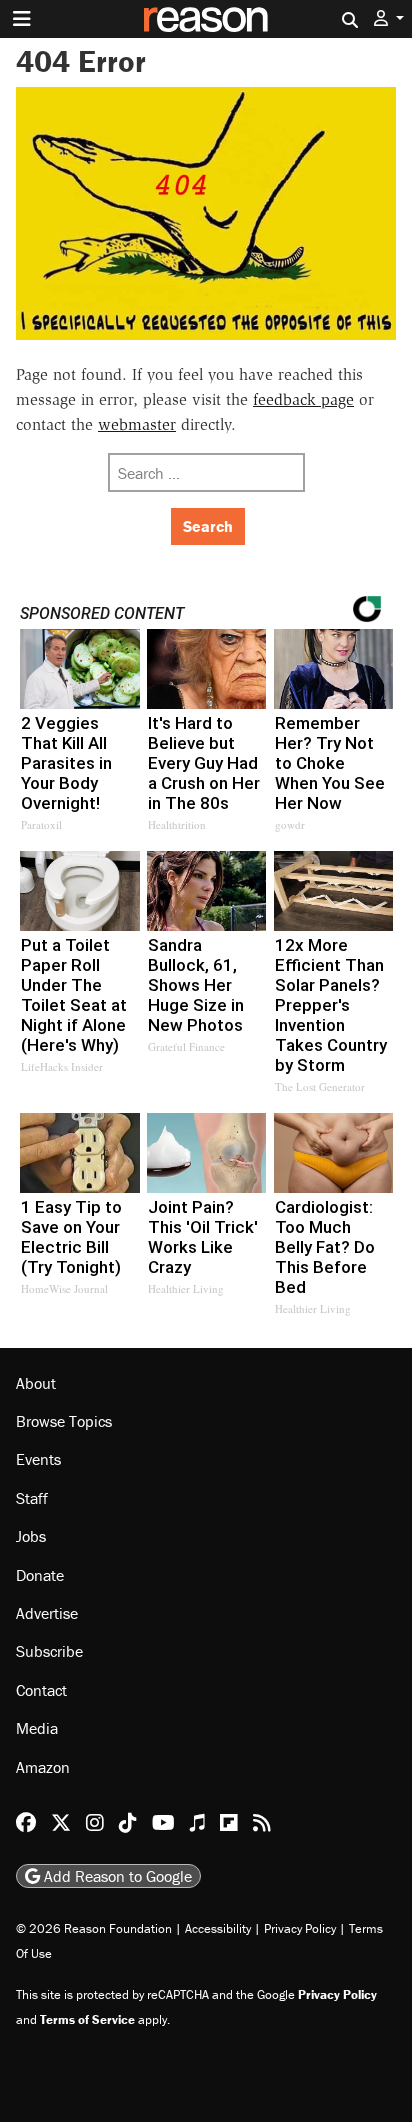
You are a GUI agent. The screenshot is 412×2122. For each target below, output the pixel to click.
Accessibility (218, 1928)
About (36, 1383)
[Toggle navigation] (22, 19)
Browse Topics (64, 1421)
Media (37, 1728)
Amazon (43, 1767)
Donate (40, 1575)
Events (38, 1459)
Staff (32, 1498)
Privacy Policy (300, 1928)
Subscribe (49, 1651)
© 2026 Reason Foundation (94, 1928)
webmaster (137, 424)
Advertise (47, 1613)
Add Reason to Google (116, 1876)
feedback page (303, 399)
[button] (389, 18)
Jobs (31, 1536)
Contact (41, 1690)
